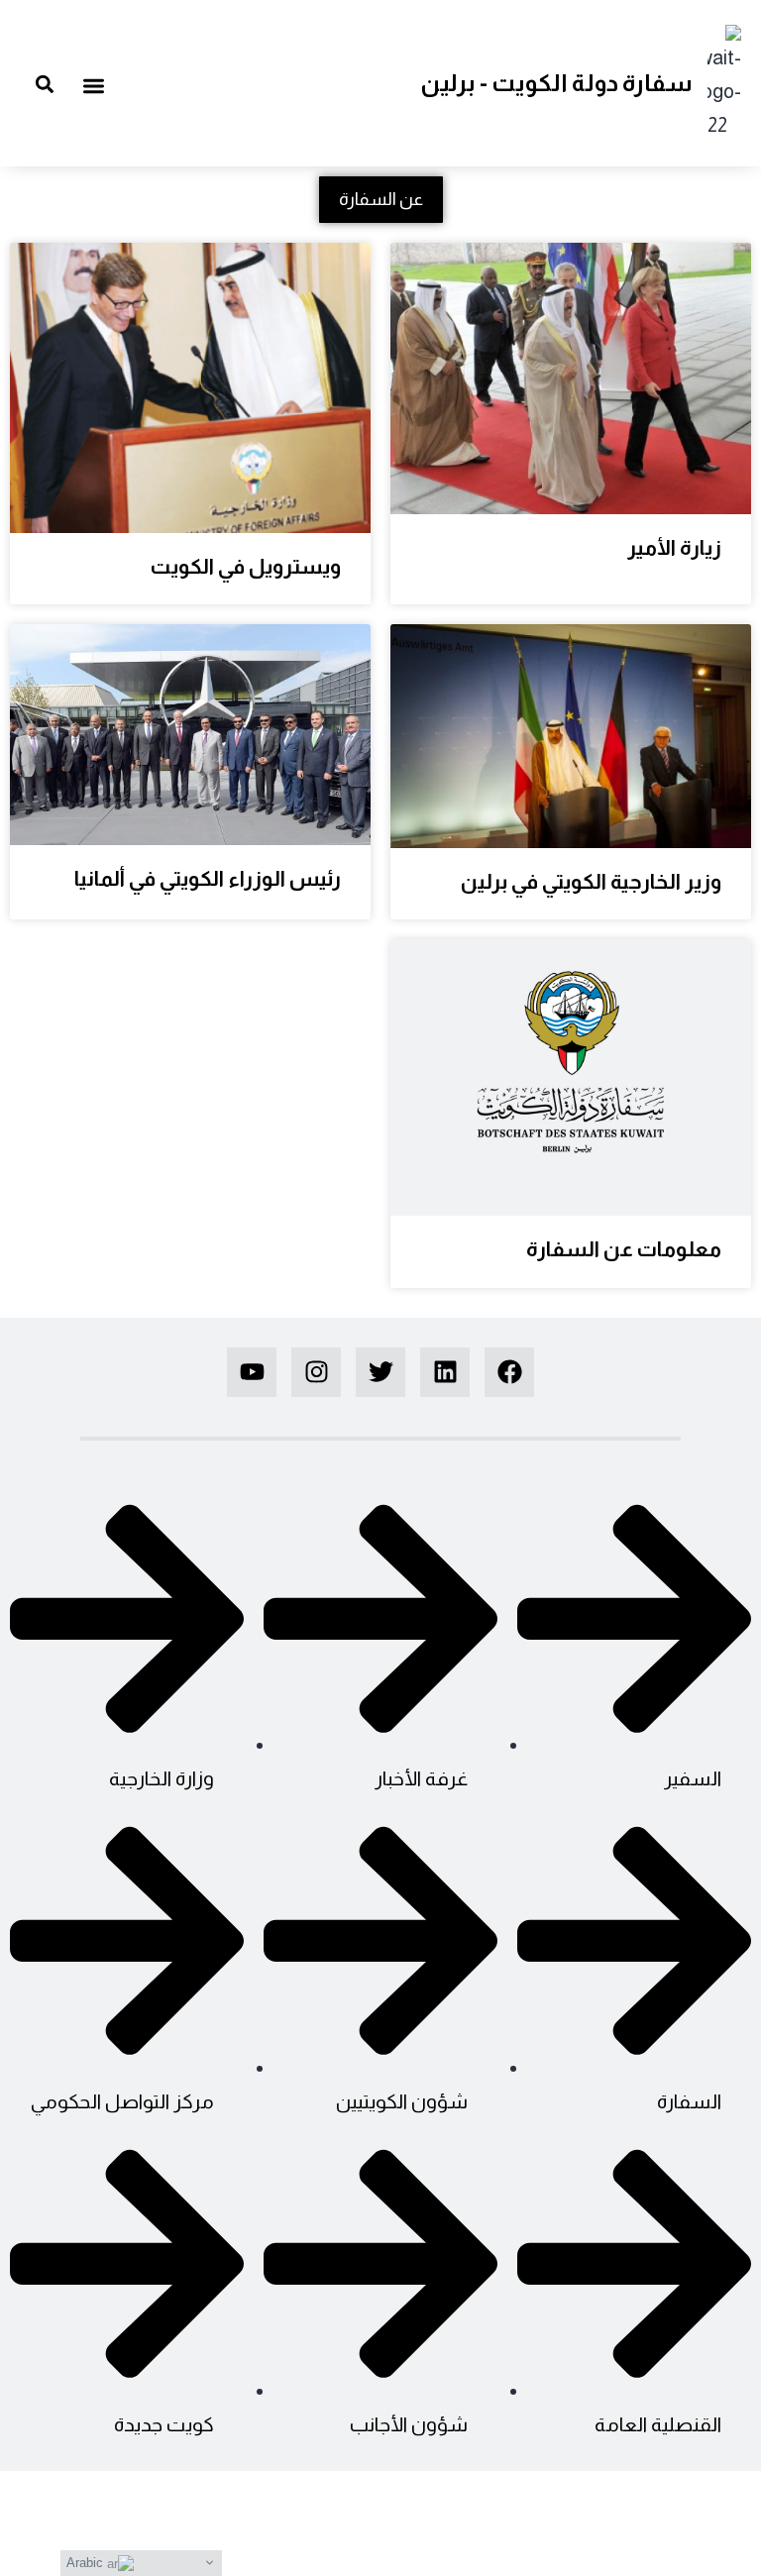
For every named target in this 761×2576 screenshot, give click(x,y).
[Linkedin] (445, 1372)
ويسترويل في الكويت (246, 566)
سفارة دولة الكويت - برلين (556, 83)
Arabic (87, 2563)
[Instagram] (316, 1372)
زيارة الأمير (674, 547)
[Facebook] (509, 1372)
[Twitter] (380, 1372)
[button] (95, 86)
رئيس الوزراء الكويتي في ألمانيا (208, 878)
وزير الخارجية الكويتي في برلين (591, 881)
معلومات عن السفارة (624, 1249)
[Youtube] (252, 1372)
